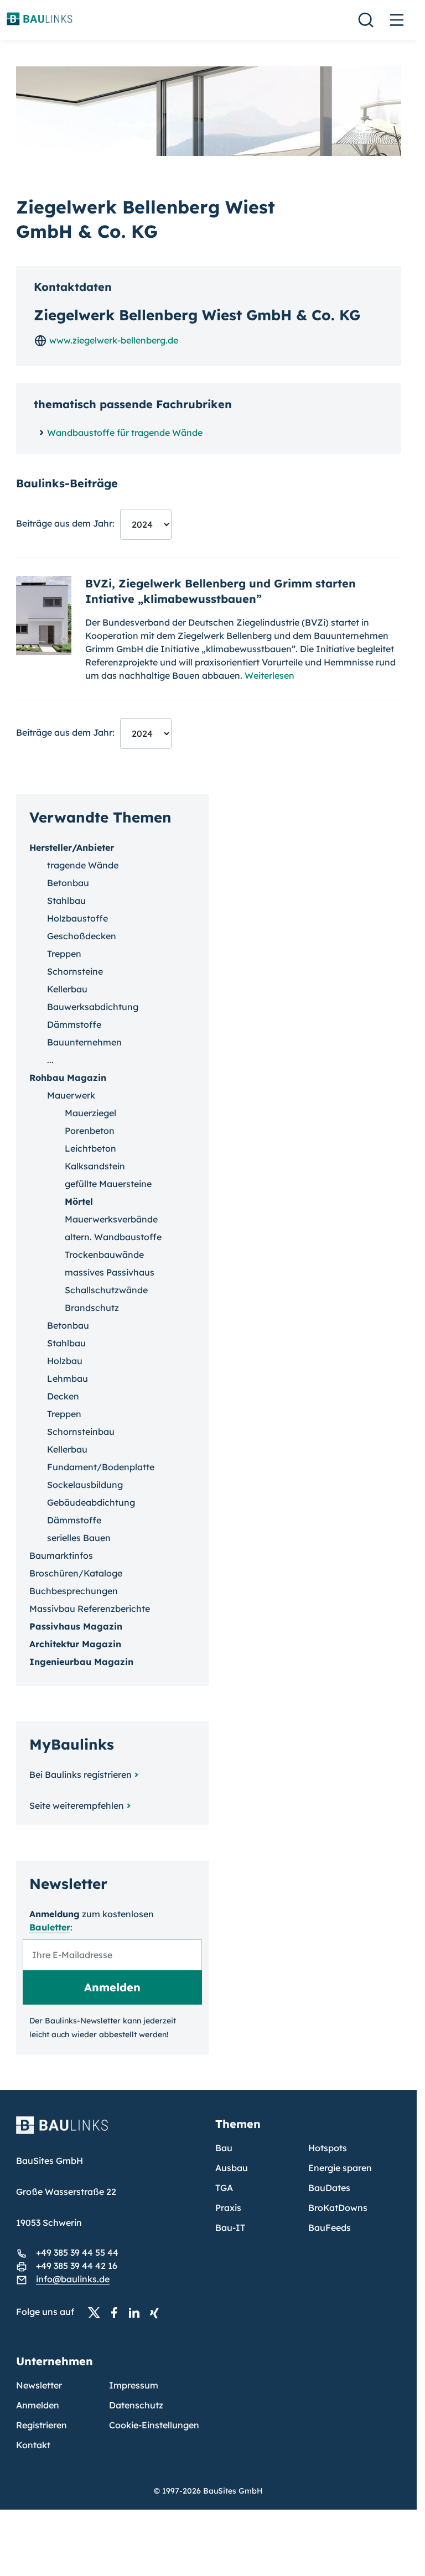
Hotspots (328, 2148)
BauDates (329, 2188)
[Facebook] (117, 2312)
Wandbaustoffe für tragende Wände (125, 433)
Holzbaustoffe (77, 918)
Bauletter (50, 1927)
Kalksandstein (95, 1166)
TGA (224, 2188)
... (50, 1060)
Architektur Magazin (75, 1644)
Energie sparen (340, 2168)
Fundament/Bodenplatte (101, 1467)
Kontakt (33, 2445)
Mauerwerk (71, 1095)
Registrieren (42, 2425)
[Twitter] (97, 2312)
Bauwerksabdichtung (93, 1007)
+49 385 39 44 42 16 (77, 2266)
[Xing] (157, 2312)
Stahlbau (66, 901)
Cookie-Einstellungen (154, 2425)
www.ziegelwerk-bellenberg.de (113, 340)
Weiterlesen (269, 675)
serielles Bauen (79, 1538)
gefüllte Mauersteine (108, 1184)
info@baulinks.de (73, 2279)
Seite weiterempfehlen (77, 1805)
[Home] (109, 2132)
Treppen (64, 954)
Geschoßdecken (82, 936)
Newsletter (39, 2385)
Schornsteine (75, 971)
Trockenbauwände (104, 1255)
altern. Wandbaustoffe (113, 1237)
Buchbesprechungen (74, 1591)
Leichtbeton (90, 1148)
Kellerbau (67, 989)
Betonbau (68, 883)
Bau (224, 2148)
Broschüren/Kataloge (76, 1573)
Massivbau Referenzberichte (90, 1609)
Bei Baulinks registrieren (81, 1774)
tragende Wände (83, 865)
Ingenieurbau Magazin (81, 1662)
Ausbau (232, 2168)
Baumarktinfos (61, 1555)
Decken (63, 1396)
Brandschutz (92, 1308)
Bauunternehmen (84, 1042)
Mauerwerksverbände (111, 1219)
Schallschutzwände (106, 1290)
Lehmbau (68, 1378)
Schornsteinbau (81, 1432)
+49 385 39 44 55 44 (77, 2252)
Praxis (228, 2208)
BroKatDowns (338, 2208)
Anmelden (38, 2405)
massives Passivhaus (110, 1272)
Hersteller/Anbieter (72, 847)
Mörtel (79, 1201)
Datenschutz (136, 2405)
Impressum (134, 2385)
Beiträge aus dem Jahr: (65, 523)
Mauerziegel (90, 1113)
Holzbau (65, 1361)
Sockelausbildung (85, 1485)
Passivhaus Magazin (76, 1626)
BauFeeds (330, 2228)
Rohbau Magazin (68, 1078)
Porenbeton (90, 1131)
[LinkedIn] (137, 2312)
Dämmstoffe (74, 1024)
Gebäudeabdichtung (91, 1502)
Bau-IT (230, 2228)
